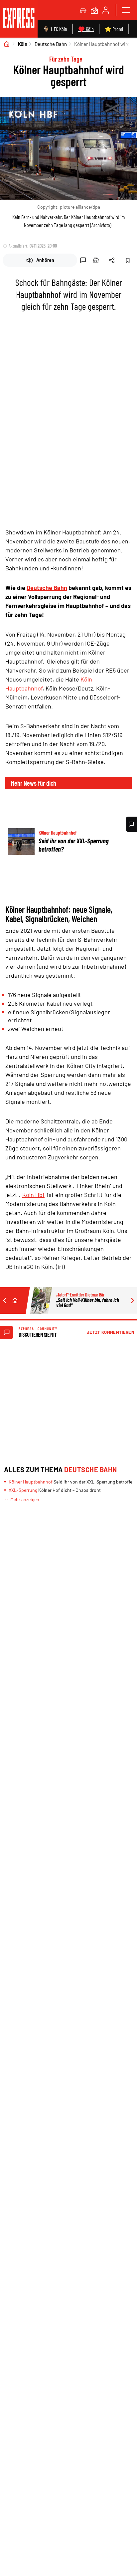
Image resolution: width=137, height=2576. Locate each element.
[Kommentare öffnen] (131, 824)
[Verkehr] (83, 10)
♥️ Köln (86, 29)
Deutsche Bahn (51, 44)
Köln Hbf (33, 1195)
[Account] (106, 10)
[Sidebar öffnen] (126, 10)
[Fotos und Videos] (94, 10)
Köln (23, 44)
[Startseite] (7, 44)
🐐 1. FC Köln (55, 29)
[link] (19, 19)
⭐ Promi (114, 29)
